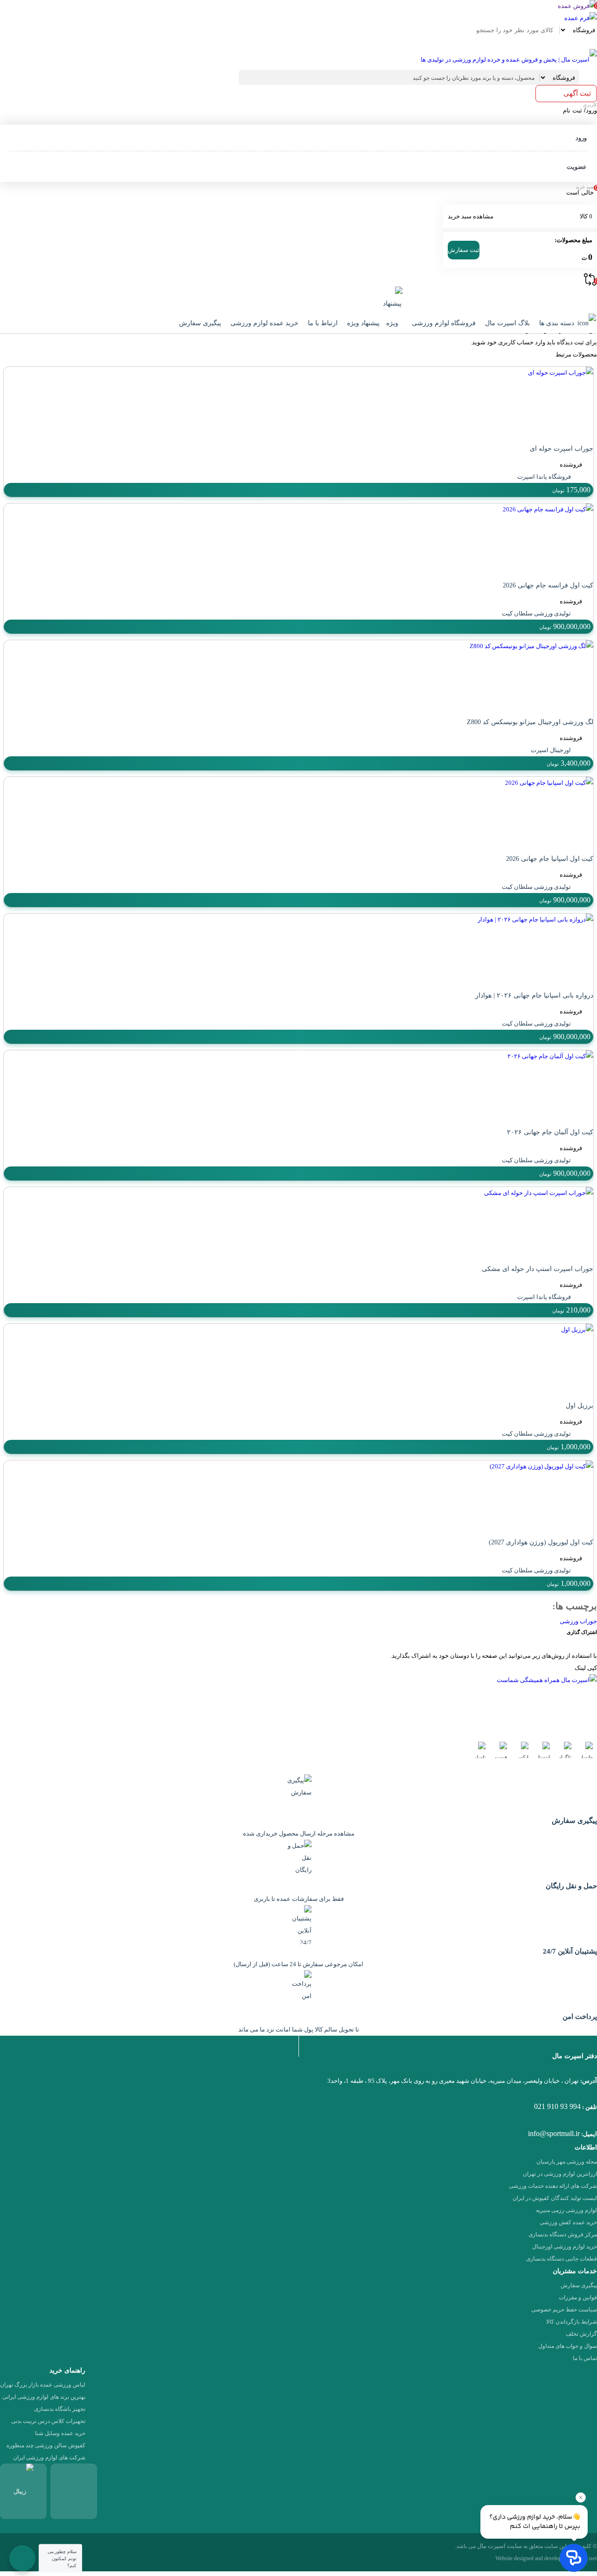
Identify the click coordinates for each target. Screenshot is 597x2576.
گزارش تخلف (581, 2334)
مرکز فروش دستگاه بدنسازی (563, 2234)
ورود (581, 138)
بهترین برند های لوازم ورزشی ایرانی (44, 2397)
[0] (588, 42)
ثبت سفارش (464, 250)
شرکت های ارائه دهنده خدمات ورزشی (553, 2186)
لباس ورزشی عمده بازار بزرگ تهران (43, 2385)
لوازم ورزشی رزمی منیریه (566, 2210)
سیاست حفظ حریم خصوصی (564, 2310)
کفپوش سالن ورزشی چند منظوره (46, 2445)
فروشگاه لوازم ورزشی (444, 323)
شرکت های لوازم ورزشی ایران (49, 2457)
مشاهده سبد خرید (471, 216)
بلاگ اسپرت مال (507, 323)
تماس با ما (585, 2358)
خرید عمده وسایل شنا (60, 2433)
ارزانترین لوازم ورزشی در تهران (560, 2174)
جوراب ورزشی (578, 1621)
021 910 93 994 (557, 2106)
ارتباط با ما (323, 323)
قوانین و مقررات (578, 2297)
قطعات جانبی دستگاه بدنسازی (562, 2259)
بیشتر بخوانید (273, 1718)
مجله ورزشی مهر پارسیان (567, 2162)
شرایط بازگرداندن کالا (572, 2322)
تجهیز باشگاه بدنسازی (60, 2409)
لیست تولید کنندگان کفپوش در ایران (555, 2198)
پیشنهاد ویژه (364, 323)
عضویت (577, 167)
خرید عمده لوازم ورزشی (264, 323)
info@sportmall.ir (554, 2133)
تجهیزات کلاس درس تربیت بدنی (48, 2421)
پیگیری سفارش (200, 323)
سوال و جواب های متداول (568, 2346)
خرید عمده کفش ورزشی (568, 2222)
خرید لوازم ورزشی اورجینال (565, 2247)
